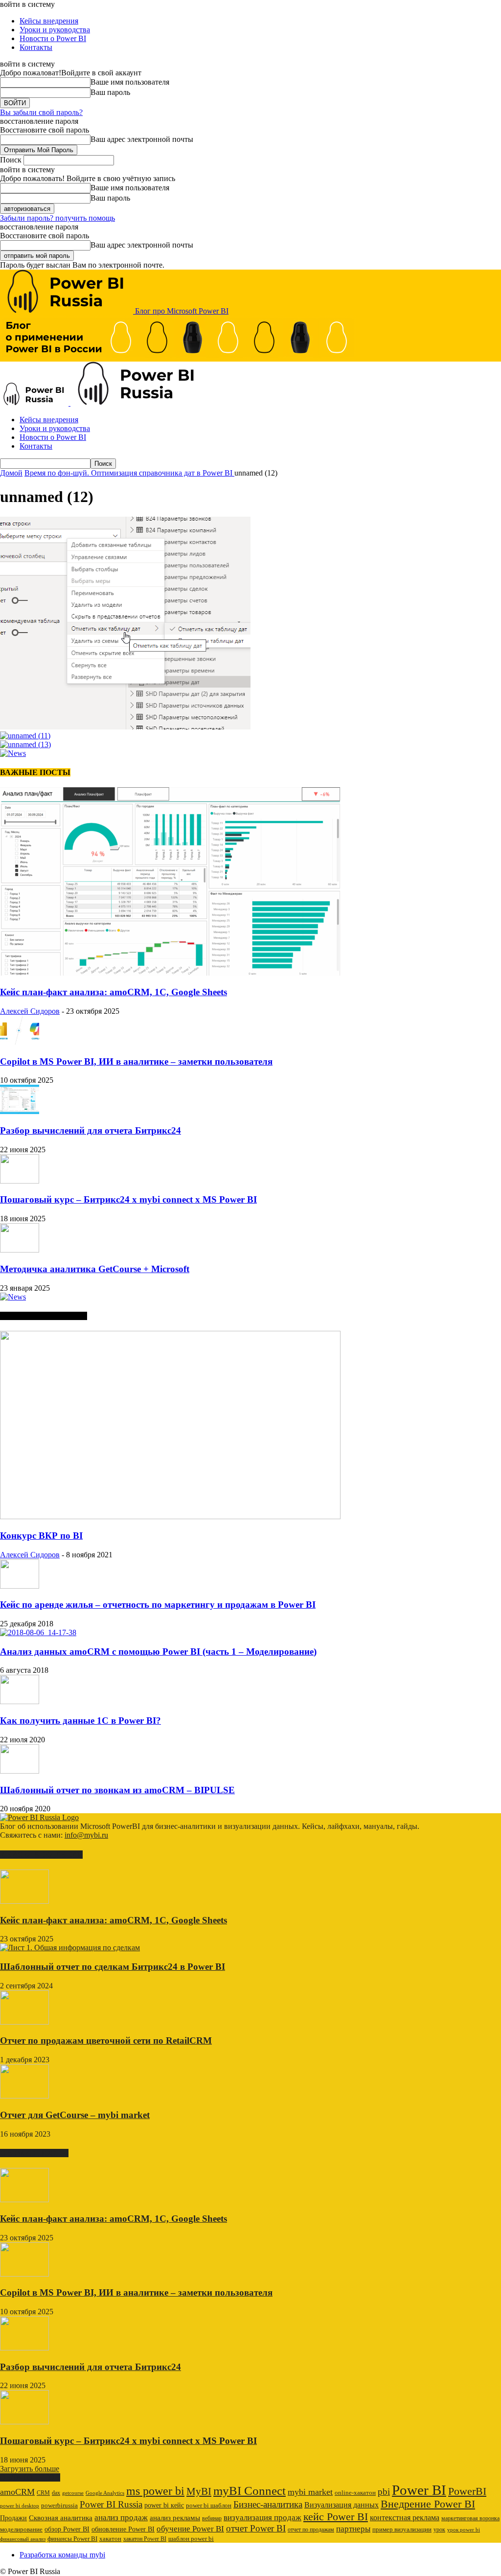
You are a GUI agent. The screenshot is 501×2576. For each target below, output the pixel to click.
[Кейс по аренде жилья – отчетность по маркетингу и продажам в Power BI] (20, 1586)
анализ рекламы (175, 2518)
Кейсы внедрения (49, 21)
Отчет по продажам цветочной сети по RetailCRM (106, 2040)
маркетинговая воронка (470, 2518)
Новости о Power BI (53, 38)
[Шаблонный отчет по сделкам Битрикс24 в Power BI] (70, 1948)
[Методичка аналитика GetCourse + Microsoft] (20, 1250)
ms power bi (155, 2491)
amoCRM (17, 2492)
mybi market (310, 2492)
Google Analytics (105, 2493)
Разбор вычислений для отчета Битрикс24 (91, 1130)
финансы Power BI (72, 2539)
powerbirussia (59, 2506)
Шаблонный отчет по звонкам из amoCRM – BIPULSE (117, 1790)
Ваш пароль (110, 92)
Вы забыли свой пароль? (41, 112)
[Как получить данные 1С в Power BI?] (20, 1701)
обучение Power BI (190, 2529)
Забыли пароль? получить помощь (57, 218)
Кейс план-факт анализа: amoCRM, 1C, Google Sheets (114, 992)
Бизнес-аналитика (268, 2504)
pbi (384, 2492)
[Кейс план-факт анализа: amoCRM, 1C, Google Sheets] (170, 973)
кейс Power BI (336, 2517)
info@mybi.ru (86, 1835)
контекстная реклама (405, 2518)
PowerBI (467, 2491)
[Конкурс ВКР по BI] (170, 1516)
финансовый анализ (23, 2539)
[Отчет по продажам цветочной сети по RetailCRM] (24, 2022)
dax (56, 2493)
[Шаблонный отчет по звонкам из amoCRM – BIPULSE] (20, 1771)
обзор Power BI (67, 2529)
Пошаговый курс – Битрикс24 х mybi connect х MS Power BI (128, 1199)
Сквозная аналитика (61, 2518)
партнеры (353, 2529)
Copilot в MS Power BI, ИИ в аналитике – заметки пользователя (136, 1061)
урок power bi (464, 2530)
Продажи (13, 2518)
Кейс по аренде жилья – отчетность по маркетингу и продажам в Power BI (158, 1605)
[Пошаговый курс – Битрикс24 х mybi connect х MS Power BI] (20, 1181)
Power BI (419, 2490)
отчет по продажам (311, 2530)
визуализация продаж (262, 2518)
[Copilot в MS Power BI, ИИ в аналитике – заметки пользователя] (20, 1042)
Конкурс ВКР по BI (41, 1536)
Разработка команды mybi (62, 2555)
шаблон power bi (191, 2539)
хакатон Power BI (145, 2539)
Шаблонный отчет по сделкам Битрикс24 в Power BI (113, 1967)
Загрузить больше (30, 2469)
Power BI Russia (111, 2504)
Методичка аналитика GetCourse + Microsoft (95, 1269)
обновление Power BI (123, 2529)
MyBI (199, 2491)
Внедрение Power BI (428, 2504)
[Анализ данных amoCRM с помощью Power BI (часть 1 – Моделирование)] (38, 1632)
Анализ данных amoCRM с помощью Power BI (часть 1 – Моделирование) (158, 1652)
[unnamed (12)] (125, 727)
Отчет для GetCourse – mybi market (75, 2115)
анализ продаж (121, 2518)
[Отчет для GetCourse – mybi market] (24, 2096)
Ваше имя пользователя (130, 82)
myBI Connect (250, 2491)
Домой (11, 473)
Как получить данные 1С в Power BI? (80, 1721)
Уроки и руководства (55, 30)
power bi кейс (164, 2505)
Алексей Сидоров (30, 1011)
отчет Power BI (256, 2528)
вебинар (212, 2518)
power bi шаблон (209, 2506)
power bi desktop (20, 2506)
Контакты (36, 47)
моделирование (21, 2530)
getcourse (73, 2493)
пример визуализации (402, 2529)
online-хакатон (355, 2493)
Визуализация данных (342, 2505)
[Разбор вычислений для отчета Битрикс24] (20, 1111)
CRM (43, 2493)
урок (439, 2530)
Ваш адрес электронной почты (142, 139)
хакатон (110, 2539)
